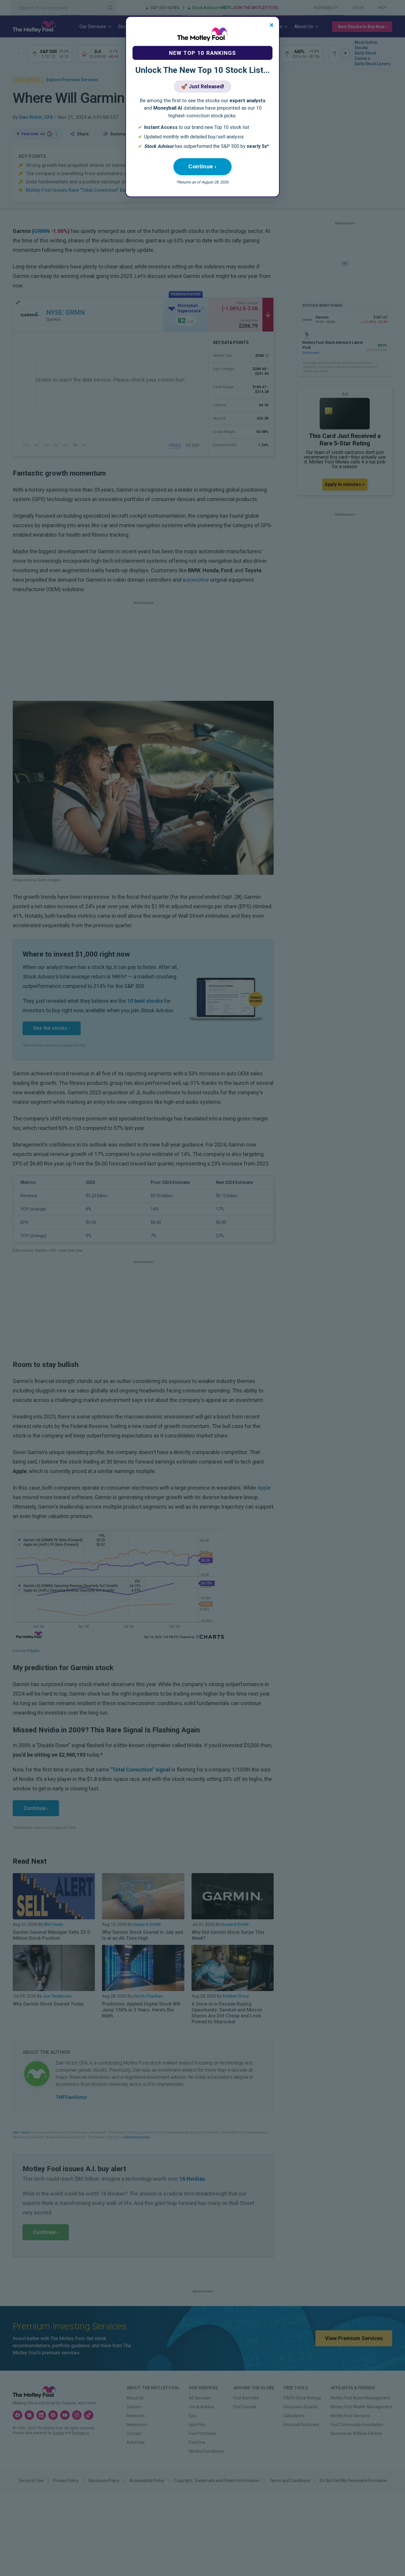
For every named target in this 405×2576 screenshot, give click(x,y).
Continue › (203, 166)
